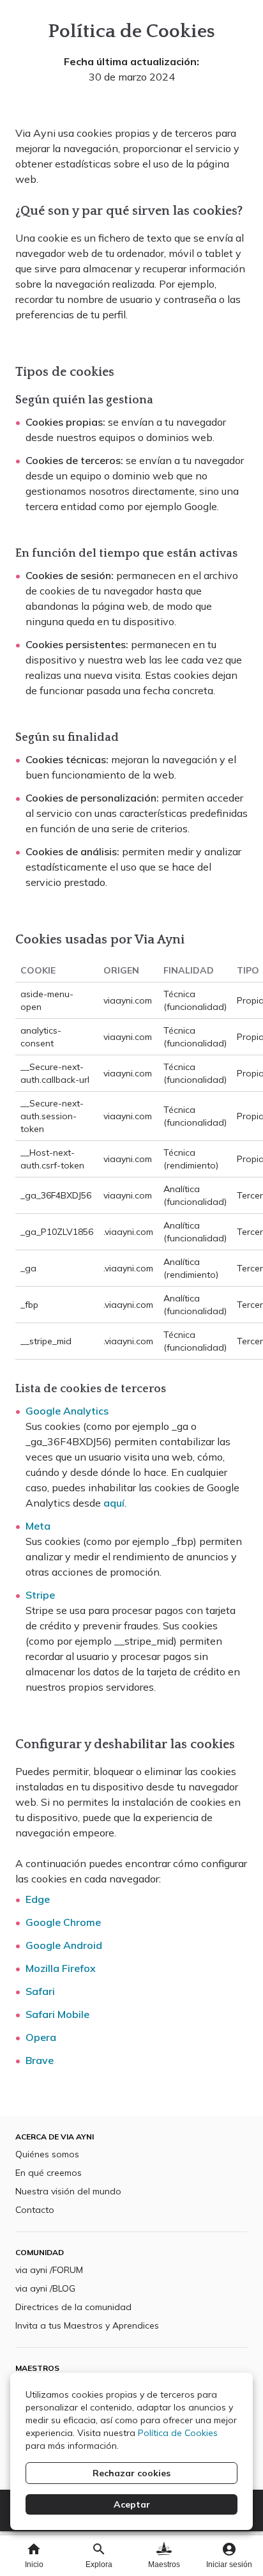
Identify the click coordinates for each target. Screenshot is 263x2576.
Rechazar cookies (131, 2473)
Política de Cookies (178, 2433)
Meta (38, 1526)
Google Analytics (67, 1411)
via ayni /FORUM (49, 2270)
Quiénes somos (47, 2154)
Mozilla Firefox (61, 1968)
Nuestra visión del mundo (68, 2191)
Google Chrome (63, 1922)
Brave (40, 2060)
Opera (41, 2037)
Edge (38, 1899)
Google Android (64, 1945)
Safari (40, 1991)
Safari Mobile (57, 2014)
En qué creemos (49, 2173)
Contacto (35, 2210)
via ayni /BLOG (45, 2288)
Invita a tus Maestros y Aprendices (87, 2325)
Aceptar (132, 2504)
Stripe (40, 1595)
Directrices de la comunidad (73, 2307)
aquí (114, 1503)
